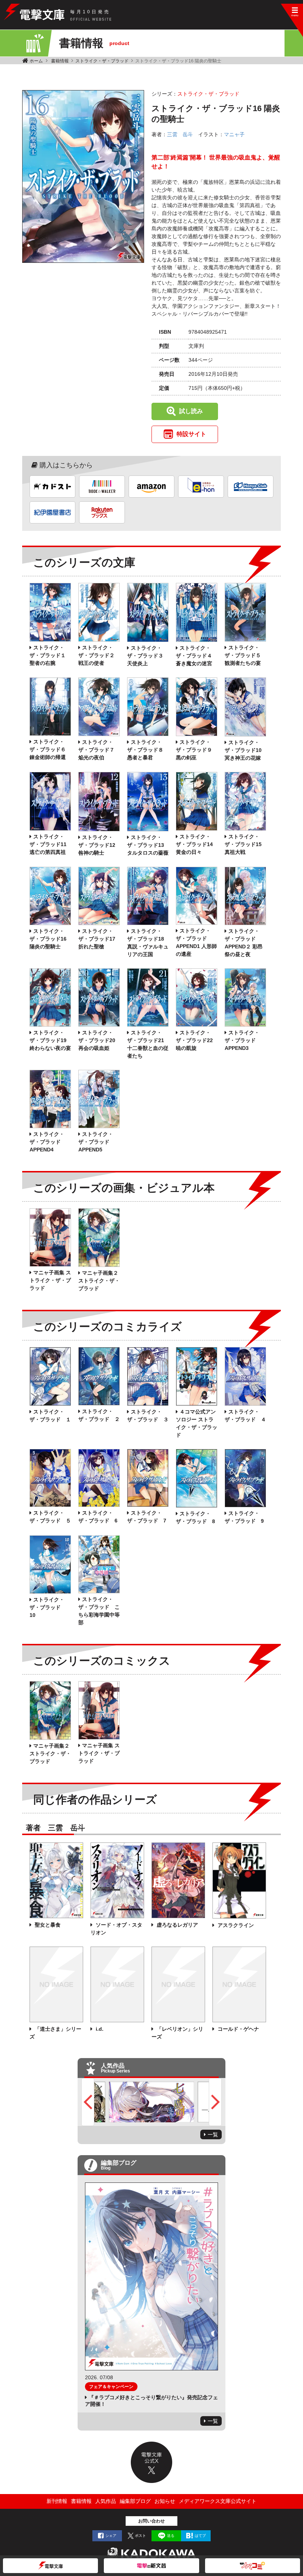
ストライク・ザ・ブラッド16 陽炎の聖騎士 (48, 939)
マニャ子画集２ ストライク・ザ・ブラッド (99, 1281)
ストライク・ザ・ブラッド (102, 61)
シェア (111, 2536)
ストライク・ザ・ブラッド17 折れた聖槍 (97, 939)
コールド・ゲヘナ (238, 2029)
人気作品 (106, 2501)
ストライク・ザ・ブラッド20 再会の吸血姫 (97, 1040)
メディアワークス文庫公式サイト (218, 2501)
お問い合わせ (151, 2521)
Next (215, 2102)
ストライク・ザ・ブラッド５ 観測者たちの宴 (245, 655)
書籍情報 (60, 61)
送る (171, 2536)
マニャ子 (234, 134)
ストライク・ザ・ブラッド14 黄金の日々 (194, 844)
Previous (88, 2102)
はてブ (200, 2536)
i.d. (99, 2029)
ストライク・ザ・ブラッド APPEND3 (243, 1040)
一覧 (213, 2134)
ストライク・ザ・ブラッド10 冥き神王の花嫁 (243, 750)
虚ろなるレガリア (177, 1925)
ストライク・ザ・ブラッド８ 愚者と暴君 (145, 750)
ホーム (36, 61)
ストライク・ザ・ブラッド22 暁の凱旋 (194, 1040)
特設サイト (191, 434)
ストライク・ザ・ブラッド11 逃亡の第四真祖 (48, 844)
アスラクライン (235, 1925)
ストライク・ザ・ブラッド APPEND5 (96, 1142)
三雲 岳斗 (180, 134)
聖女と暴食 (47, 1925)
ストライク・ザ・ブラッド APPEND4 (48, 1142)
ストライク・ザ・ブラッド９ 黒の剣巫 (194, 750)
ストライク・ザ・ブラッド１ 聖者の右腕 (50, 655)
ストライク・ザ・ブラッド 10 (48, 1607)
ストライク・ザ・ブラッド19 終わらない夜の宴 (50, 1040)
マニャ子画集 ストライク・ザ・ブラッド (50, 1280)
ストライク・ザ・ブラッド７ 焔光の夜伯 (96, 750)
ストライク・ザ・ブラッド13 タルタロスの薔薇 (148, 845)
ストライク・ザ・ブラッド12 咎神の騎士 (97, 845)
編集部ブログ (135, 2501)
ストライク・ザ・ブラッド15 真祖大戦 (243, 844)
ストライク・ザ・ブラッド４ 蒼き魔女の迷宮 (197, 656)
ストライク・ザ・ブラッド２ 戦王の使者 (99, 655)
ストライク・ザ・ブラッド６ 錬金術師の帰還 (50, 749)
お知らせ (165, 2501)
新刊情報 (57, 2501)
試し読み (191, 411)
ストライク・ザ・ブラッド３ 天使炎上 (145, 656)
